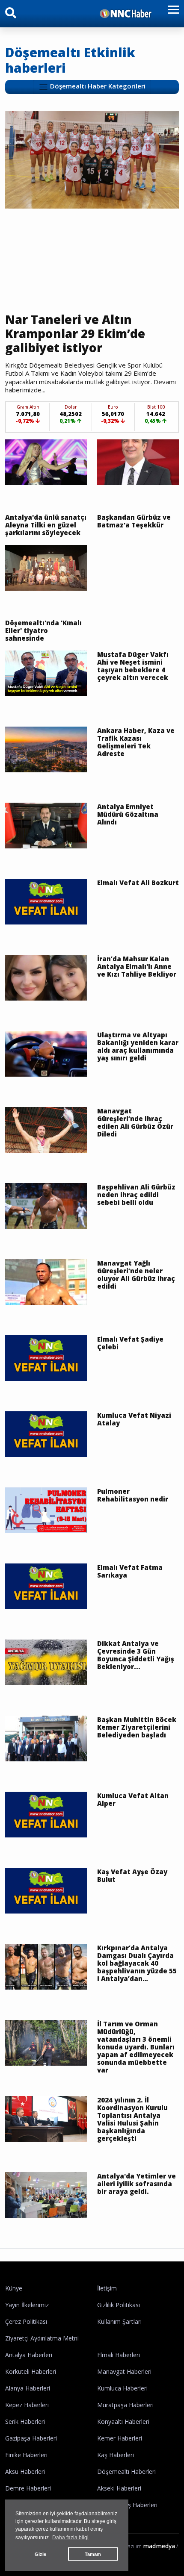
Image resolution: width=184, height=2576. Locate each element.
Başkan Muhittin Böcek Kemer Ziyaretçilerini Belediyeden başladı (137, 1727)
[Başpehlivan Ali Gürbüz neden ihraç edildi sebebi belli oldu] (46, 1205)
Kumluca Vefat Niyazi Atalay (134, 1419)
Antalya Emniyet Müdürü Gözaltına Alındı (128, 814)
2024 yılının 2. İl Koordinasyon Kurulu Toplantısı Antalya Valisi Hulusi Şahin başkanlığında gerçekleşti (132, 2119)
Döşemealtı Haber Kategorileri (97, 86)
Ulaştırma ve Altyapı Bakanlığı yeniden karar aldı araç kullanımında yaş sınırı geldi (138, 1046)
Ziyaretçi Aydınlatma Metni (42, 2338)
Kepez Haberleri (27, 2405)
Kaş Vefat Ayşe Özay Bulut (132, 1875)
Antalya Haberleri (29, 2355)
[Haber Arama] (11, 15)
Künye (14, 2288)
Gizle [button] (40, 2554)
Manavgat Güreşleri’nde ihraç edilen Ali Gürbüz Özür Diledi (135, 1122)
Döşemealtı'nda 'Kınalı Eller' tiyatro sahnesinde (43, 630)
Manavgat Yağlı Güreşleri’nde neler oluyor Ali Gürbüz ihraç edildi (136, 1275)
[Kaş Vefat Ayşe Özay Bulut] (46, 1890)
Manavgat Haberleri (124, 2371)
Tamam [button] (93, 2554)
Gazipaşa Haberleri (31, 2438)
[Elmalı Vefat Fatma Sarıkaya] (46, 1586)
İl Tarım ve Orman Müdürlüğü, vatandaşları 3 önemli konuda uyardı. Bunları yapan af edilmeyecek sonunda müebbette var (136, 2047)
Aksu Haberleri (25, 2471)
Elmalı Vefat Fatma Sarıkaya (130, 1571)
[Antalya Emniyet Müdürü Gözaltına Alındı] (46, 825)
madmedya (159, 2546)
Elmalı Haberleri (119, 2355)
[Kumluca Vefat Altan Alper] (46, 1814)
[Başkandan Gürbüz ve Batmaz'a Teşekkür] (138, 462)
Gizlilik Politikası (119, 2305)
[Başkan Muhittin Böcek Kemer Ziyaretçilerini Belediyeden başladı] (46, 1738)
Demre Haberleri (28, 2488)
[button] (171, 15)
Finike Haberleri (26, 2455)
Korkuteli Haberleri (31, 2371)
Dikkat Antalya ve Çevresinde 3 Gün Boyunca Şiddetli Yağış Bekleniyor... (136, 1655)
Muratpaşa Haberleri (125, 2405)
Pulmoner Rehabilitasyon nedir (133, 1495)
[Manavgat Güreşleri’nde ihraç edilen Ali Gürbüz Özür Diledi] (46, 1129)
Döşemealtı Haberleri (126, 2471)
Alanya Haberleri (28, 2388)
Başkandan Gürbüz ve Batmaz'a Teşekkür (134, 521)
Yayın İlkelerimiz (27, 2305)
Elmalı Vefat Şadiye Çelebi (130, 1343)
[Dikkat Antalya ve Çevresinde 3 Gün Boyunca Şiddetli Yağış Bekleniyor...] (46, 1662)
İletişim (107, 2288)
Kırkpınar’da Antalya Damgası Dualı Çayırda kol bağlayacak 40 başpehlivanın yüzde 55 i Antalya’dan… (137, 1963)
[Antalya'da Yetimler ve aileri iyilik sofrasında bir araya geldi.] (46, 2194)
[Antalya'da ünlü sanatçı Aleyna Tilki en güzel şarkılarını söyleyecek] (46, 462)
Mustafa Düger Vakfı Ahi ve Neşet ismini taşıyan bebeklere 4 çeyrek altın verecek (133, 666)
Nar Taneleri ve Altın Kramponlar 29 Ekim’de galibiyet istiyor (75, 334)
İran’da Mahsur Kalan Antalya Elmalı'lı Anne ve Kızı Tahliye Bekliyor (137, 966)
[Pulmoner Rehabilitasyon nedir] (46, 1510)
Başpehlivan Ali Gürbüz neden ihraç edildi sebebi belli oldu (136, 1195)
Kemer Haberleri (120, 2438)
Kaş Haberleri (116, 2455)
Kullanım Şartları (119, 2321)
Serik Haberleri (25, 2421)
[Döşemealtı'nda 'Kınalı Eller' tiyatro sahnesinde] (46, 567)
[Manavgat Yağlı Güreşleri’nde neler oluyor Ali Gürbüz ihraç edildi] (46, 1281)
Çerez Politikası (26, 2321)
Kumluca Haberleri (122, 2388)
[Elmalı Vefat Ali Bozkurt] (46, 901)
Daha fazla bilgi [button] (70, 2538)
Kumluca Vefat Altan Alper (133, 1799)
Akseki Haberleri (119, 2488)
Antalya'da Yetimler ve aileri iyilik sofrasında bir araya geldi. (137, 2184)
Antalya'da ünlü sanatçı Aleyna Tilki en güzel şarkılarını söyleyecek (46, 525)
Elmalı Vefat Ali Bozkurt (138, 883)
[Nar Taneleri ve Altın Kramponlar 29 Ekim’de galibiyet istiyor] (92, 159)
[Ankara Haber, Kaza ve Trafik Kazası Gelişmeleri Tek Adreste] (46, 749)
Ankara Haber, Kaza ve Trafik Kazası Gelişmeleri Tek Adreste (136, 742)
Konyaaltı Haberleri (123, 2421)
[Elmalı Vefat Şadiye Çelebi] (46, 1357)
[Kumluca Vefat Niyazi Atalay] (46, 1434)
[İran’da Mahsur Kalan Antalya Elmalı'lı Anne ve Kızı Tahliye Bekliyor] (46, 977)
